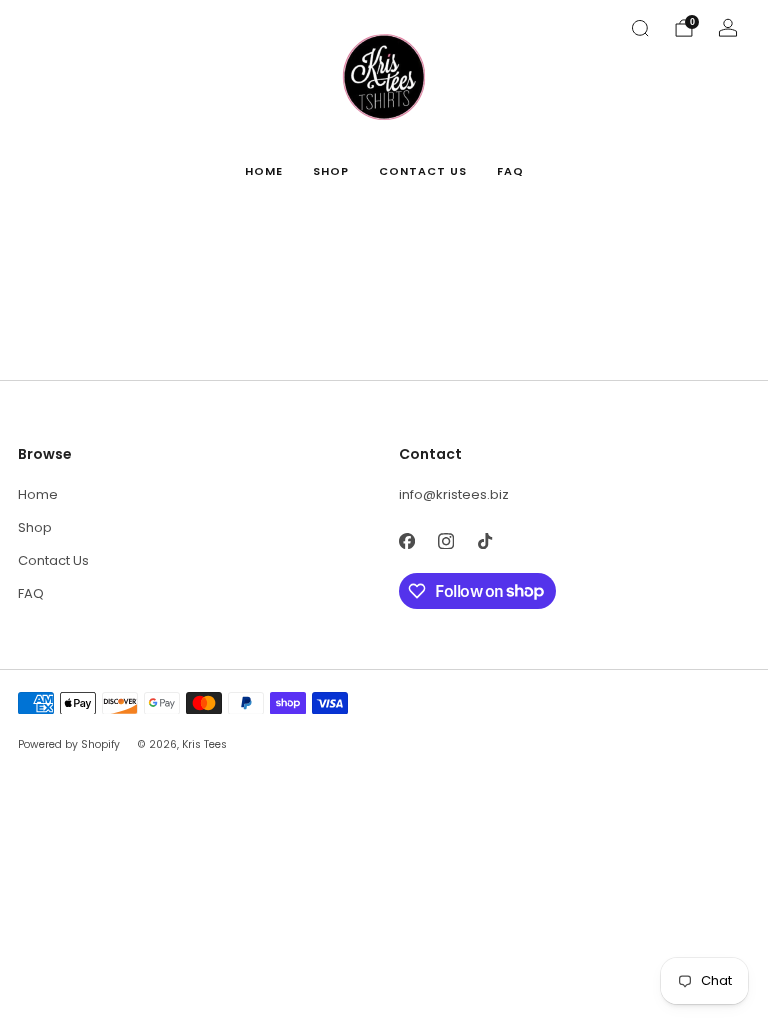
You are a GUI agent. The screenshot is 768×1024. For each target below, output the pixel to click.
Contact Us (423, 171)
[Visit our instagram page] (445, 541)
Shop (331, 171)
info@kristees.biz (454, 494)
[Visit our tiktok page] (484, 541)
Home (264, 171)
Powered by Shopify (69, 744)
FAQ (510, 171)
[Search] (640, 28)
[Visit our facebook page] (406, 541)
